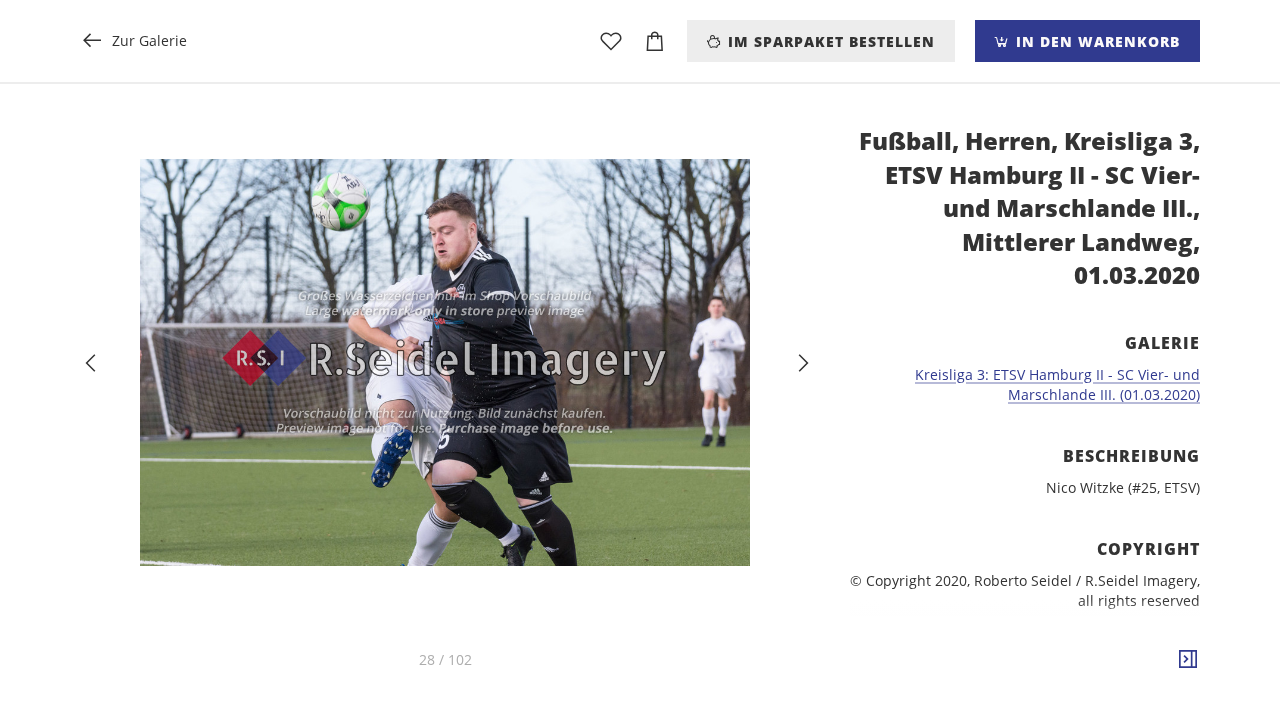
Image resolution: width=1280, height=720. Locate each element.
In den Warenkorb (1095, 41)
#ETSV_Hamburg (1141, 692)
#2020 (1057, 692)
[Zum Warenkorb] (655, 41)
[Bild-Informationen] (1188, 660)
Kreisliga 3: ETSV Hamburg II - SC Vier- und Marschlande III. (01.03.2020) (1057, 384)
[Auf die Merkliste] (611, 41)
